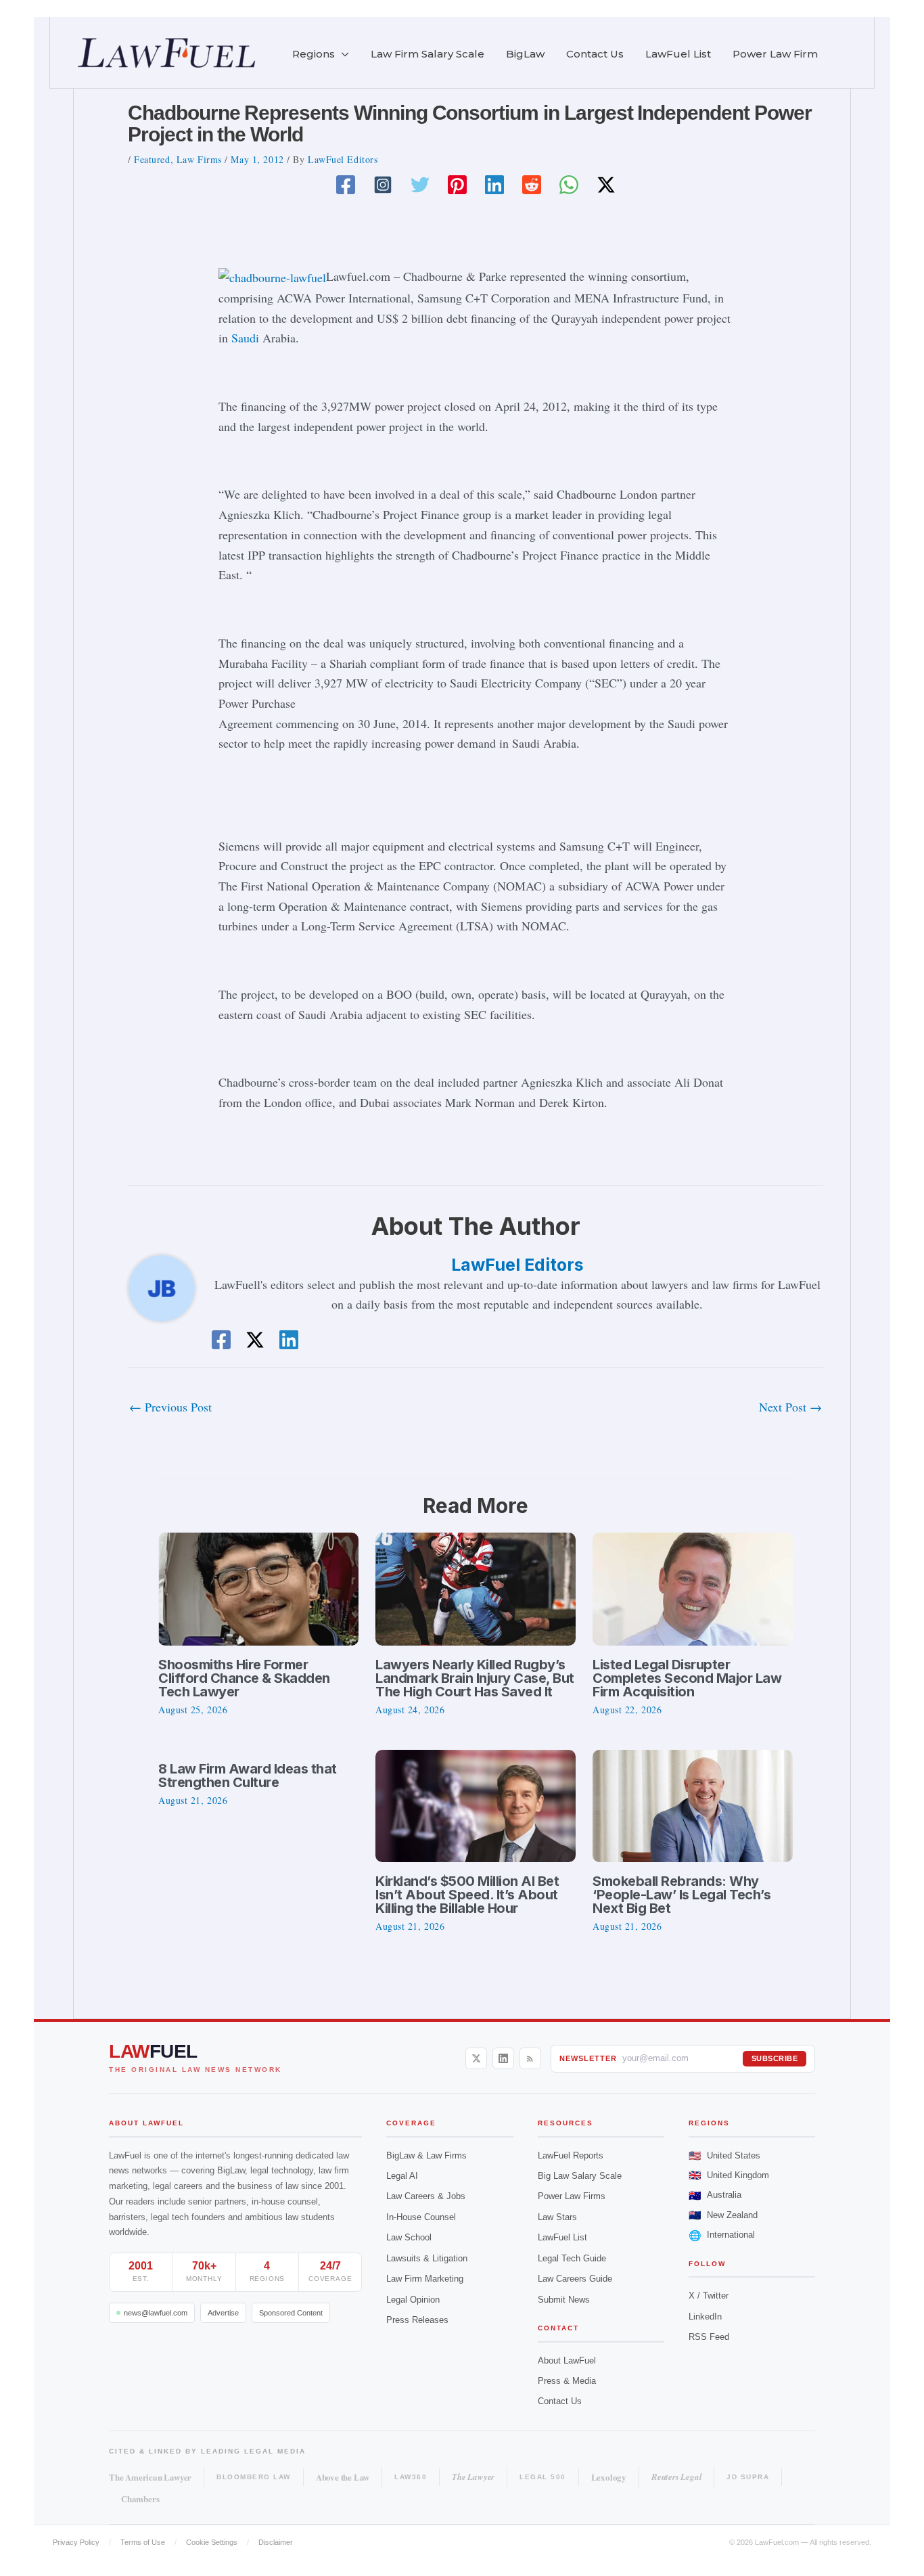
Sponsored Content (291, 2313)
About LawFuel (567, 2360)
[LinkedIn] (503, 2058)
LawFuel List (562, 2237)
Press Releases (417, 2320)
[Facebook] (346, 184)
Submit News (564, 2300)
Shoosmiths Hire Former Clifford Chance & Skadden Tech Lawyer (244, 1678)
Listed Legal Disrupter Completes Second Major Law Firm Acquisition (687, 1678)
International (722, 2235)
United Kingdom (729, 2175)
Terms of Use (143, 2542)
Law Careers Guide (575, 2279)
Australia (715, 2195)
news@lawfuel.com (156, 2313)
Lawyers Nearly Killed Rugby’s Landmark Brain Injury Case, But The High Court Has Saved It (475, 1678)
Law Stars (557, 2217)
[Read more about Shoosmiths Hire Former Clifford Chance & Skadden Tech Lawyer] (258, 1587)
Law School (409, 2237)
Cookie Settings (212, 2542)
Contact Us (560, 2401)
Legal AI (402, 2176)
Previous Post (170, 1407)
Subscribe (775, 2058)
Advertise (223, 2313)
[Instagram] (383, 184)
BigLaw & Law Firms (426, 2155)
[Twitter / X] (606, 184)
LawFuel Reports (571, 2155)
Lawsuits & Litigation (427, 2258)
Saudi (245, 338)
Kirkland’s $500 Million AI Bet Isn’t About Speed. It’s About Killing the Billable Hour (467, 1895)
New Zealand (723, 2215)
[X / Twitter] (476, 2058)
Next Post (790, 1407)
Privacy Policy (76, 2542)
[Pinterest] (457, 184)
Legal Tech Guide (572, 2258)
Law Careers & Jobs (426, 2196)
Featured (152, 159)
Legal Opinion (413, 2300)
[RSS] (530, 2058)
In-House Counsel (421, 2217)
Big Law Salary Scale (580, 2176)
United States (724, 2155)
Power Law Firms (572, 2196)
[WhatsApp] (569, 184)
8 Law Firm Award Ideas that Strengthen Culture (248, 1776)
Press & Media (567, 2381)
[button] (342, 54)
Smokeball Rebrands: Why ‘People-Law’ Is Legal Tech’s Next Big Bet (682, 1895)
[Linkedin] (494, 184)
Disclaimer (276, 2542)
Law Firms (199, 159)
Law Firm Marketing (425, 2279)
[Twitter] (420, 184)
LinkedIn (705, 2317)
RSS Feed (709, 2337)
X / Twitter (709, 2296)
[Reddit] (532, 184)
